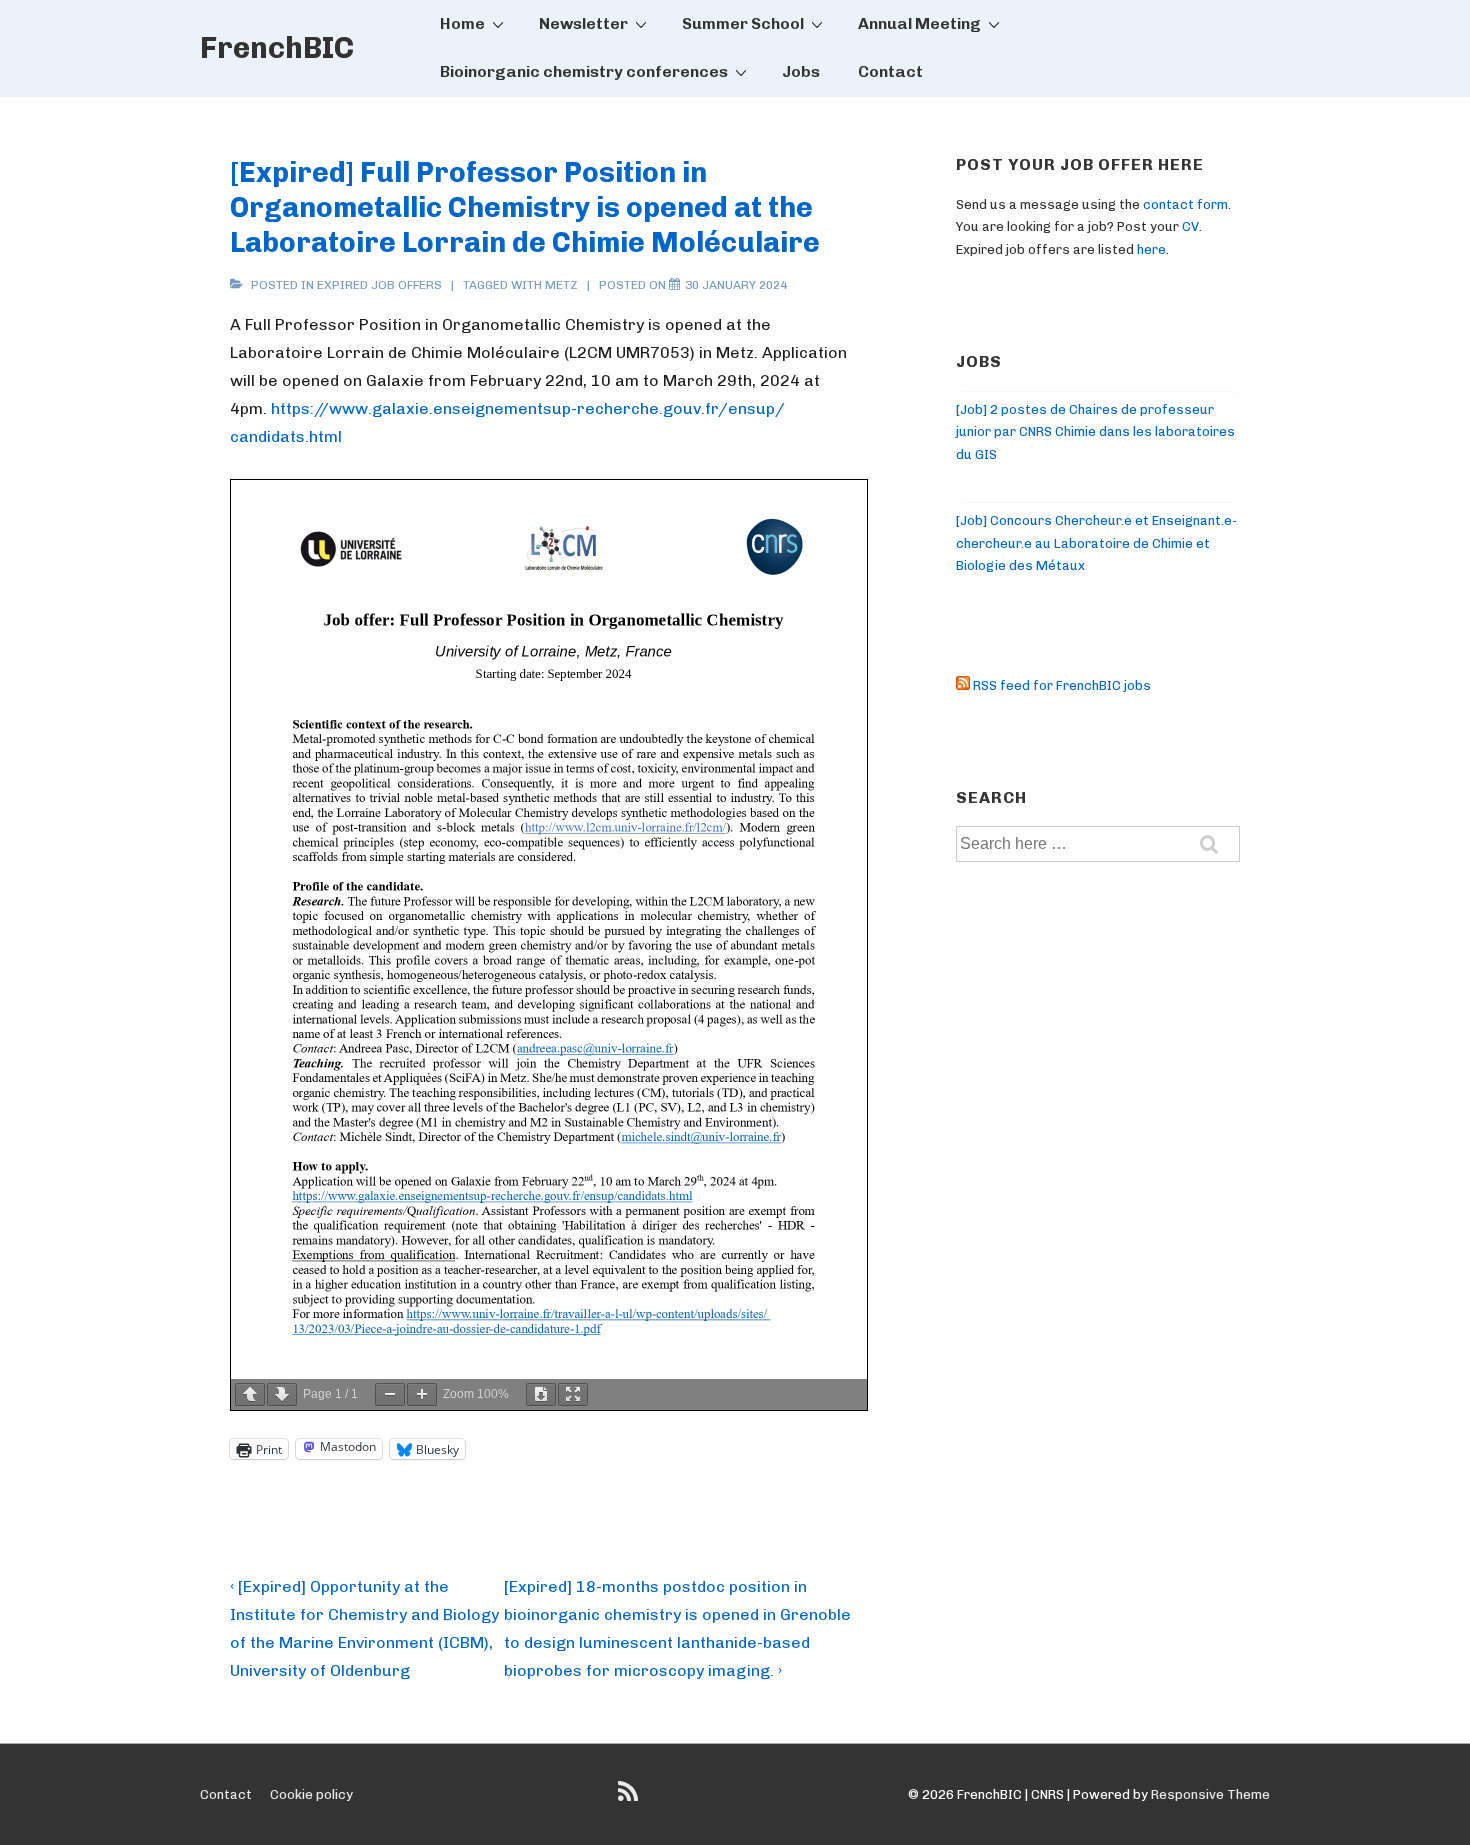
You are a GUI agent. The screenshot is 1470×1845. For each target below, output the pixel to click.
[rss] (630, 1798)
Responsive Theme (1210, 1794)
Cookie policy (311, 1794)
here (1151, 249)
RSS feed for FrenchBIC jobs (1060, 685)
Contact (890, 71)
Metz (561, 285)
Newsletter (583, 23)
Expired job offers (379, 285)
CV (1190, 226)
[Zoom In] (422, 1394)
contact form (1185, 204)
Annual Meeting (919, 23)
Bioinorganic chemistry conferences (584, 71)
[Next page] (282, 1394)
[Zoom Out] (390, 1394)
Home (462, 23)
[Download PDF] (541, 1394)
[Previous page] (250, 1394)
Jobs (801, 71)
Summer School (743, 23)
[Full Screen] (573, 1394)
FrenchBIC (277, 48)
